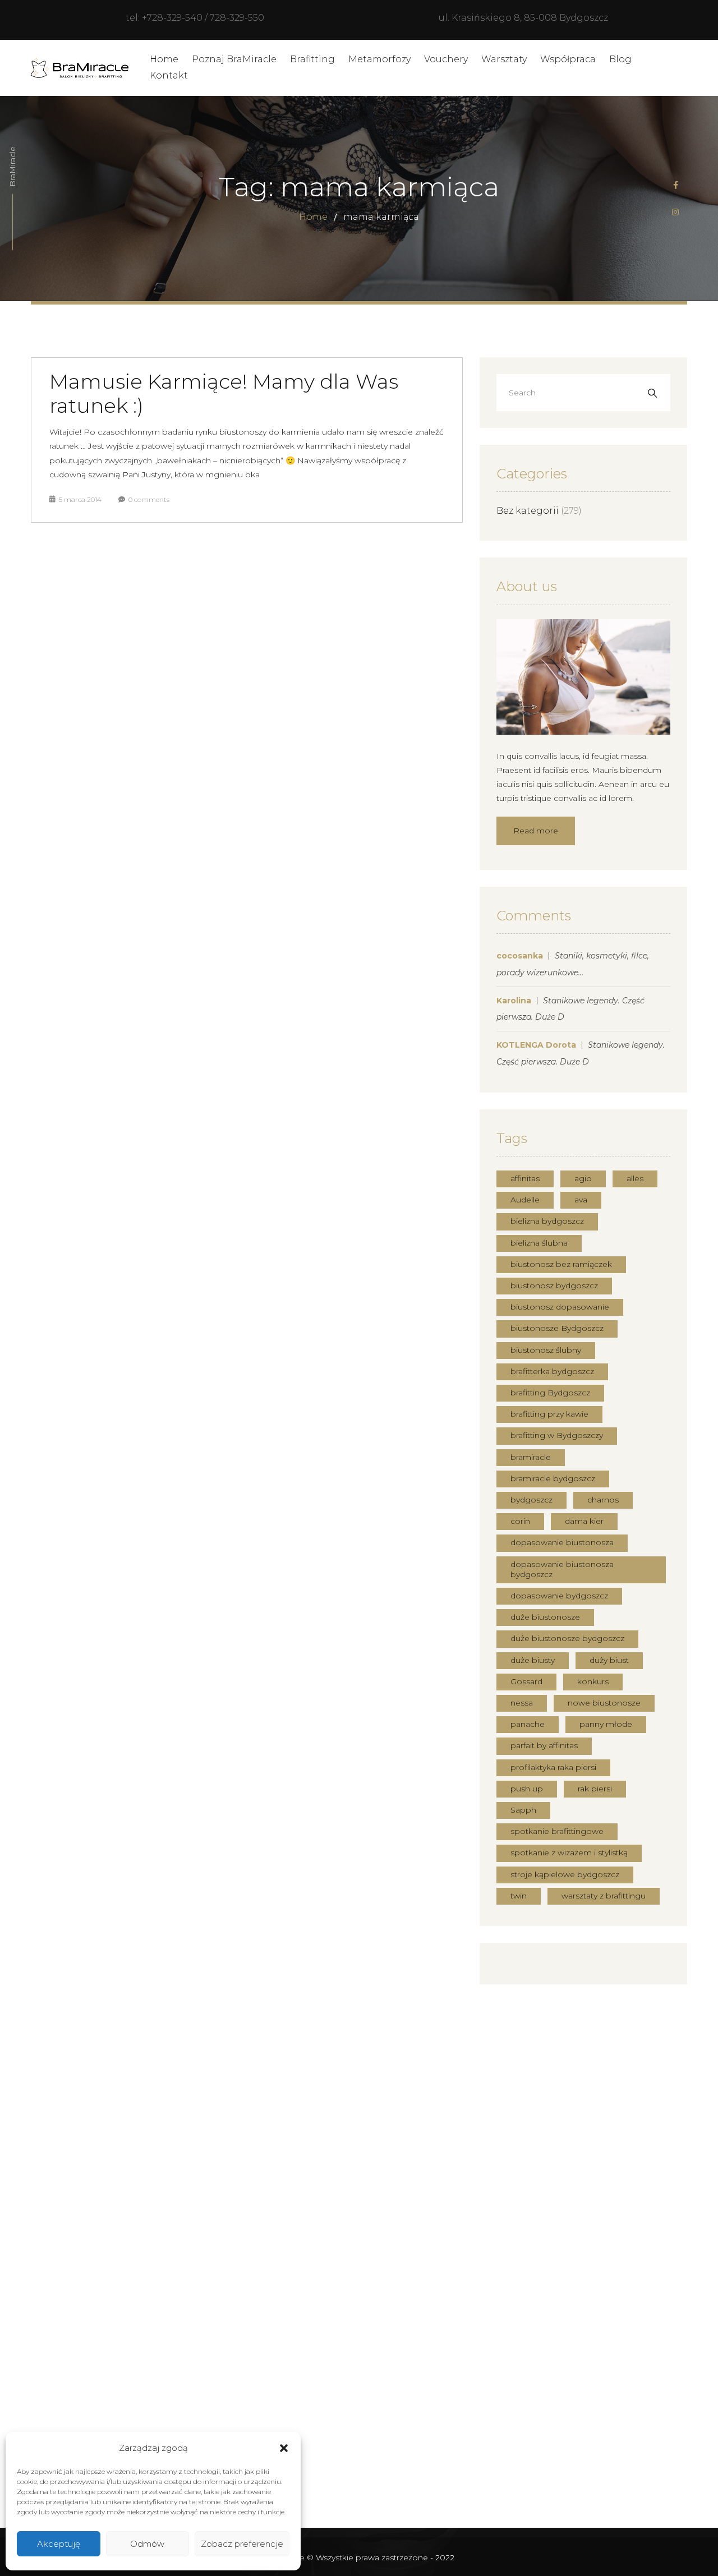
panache (528, 1724)
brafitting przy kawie (549, 1414)
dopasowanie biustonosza (562, 1542)
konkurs (593, 1681)
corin (520, 1521)
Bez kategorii (528, 511)
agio (583, 1178)
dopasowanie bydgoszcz (559, 1596)
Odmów (147, 2544)
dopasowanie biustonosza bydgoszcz (562, 1569)
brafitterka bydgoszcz (552, 1371)
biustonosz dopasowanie (560, 1307)
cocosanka (520, 956)
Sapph (523, 1810)
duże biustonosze (545, 1617)
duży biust (609, 1660)
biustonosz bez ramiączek (561, 1264)
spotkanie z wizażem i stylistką (569, 1852)
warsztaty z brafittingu (604, 1896)
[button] (284, 2448)
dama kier (584, 1521)
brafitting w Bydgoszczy (557, 1435)
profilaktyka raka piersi (553, 1767)
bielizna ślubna (539, 1243)
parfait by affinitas (544, 1745)
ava (581, 1200)
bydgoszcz (531, 1500)
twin (519, 1896)
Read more (536, 831)
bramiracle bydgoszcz (553, 1478)
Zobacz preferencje (242, 2544)
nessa (522, 1703)
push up (527, 1789)
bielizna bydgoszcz (547, 1221)
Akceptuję (59, 2544)
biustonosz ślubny (546, 1350)
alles (635, 1178)
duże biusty (533, 1660)
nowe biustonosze (604, 1703)
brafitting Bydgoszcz (550, 1393)
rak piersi (595, 1789)
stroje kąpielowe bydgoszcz (565, 1874)
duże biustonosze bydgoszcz (567, 1638)
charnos (603, 1500)
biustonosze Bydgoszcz (557, 1328)
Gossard (526, 1681)
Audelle (525, 1200)
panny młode (606, 1724)
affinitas (525, 1178)
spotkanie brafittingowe (557, 1831)
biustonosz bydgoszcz (554, 1285)
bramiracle (531, 1457)
